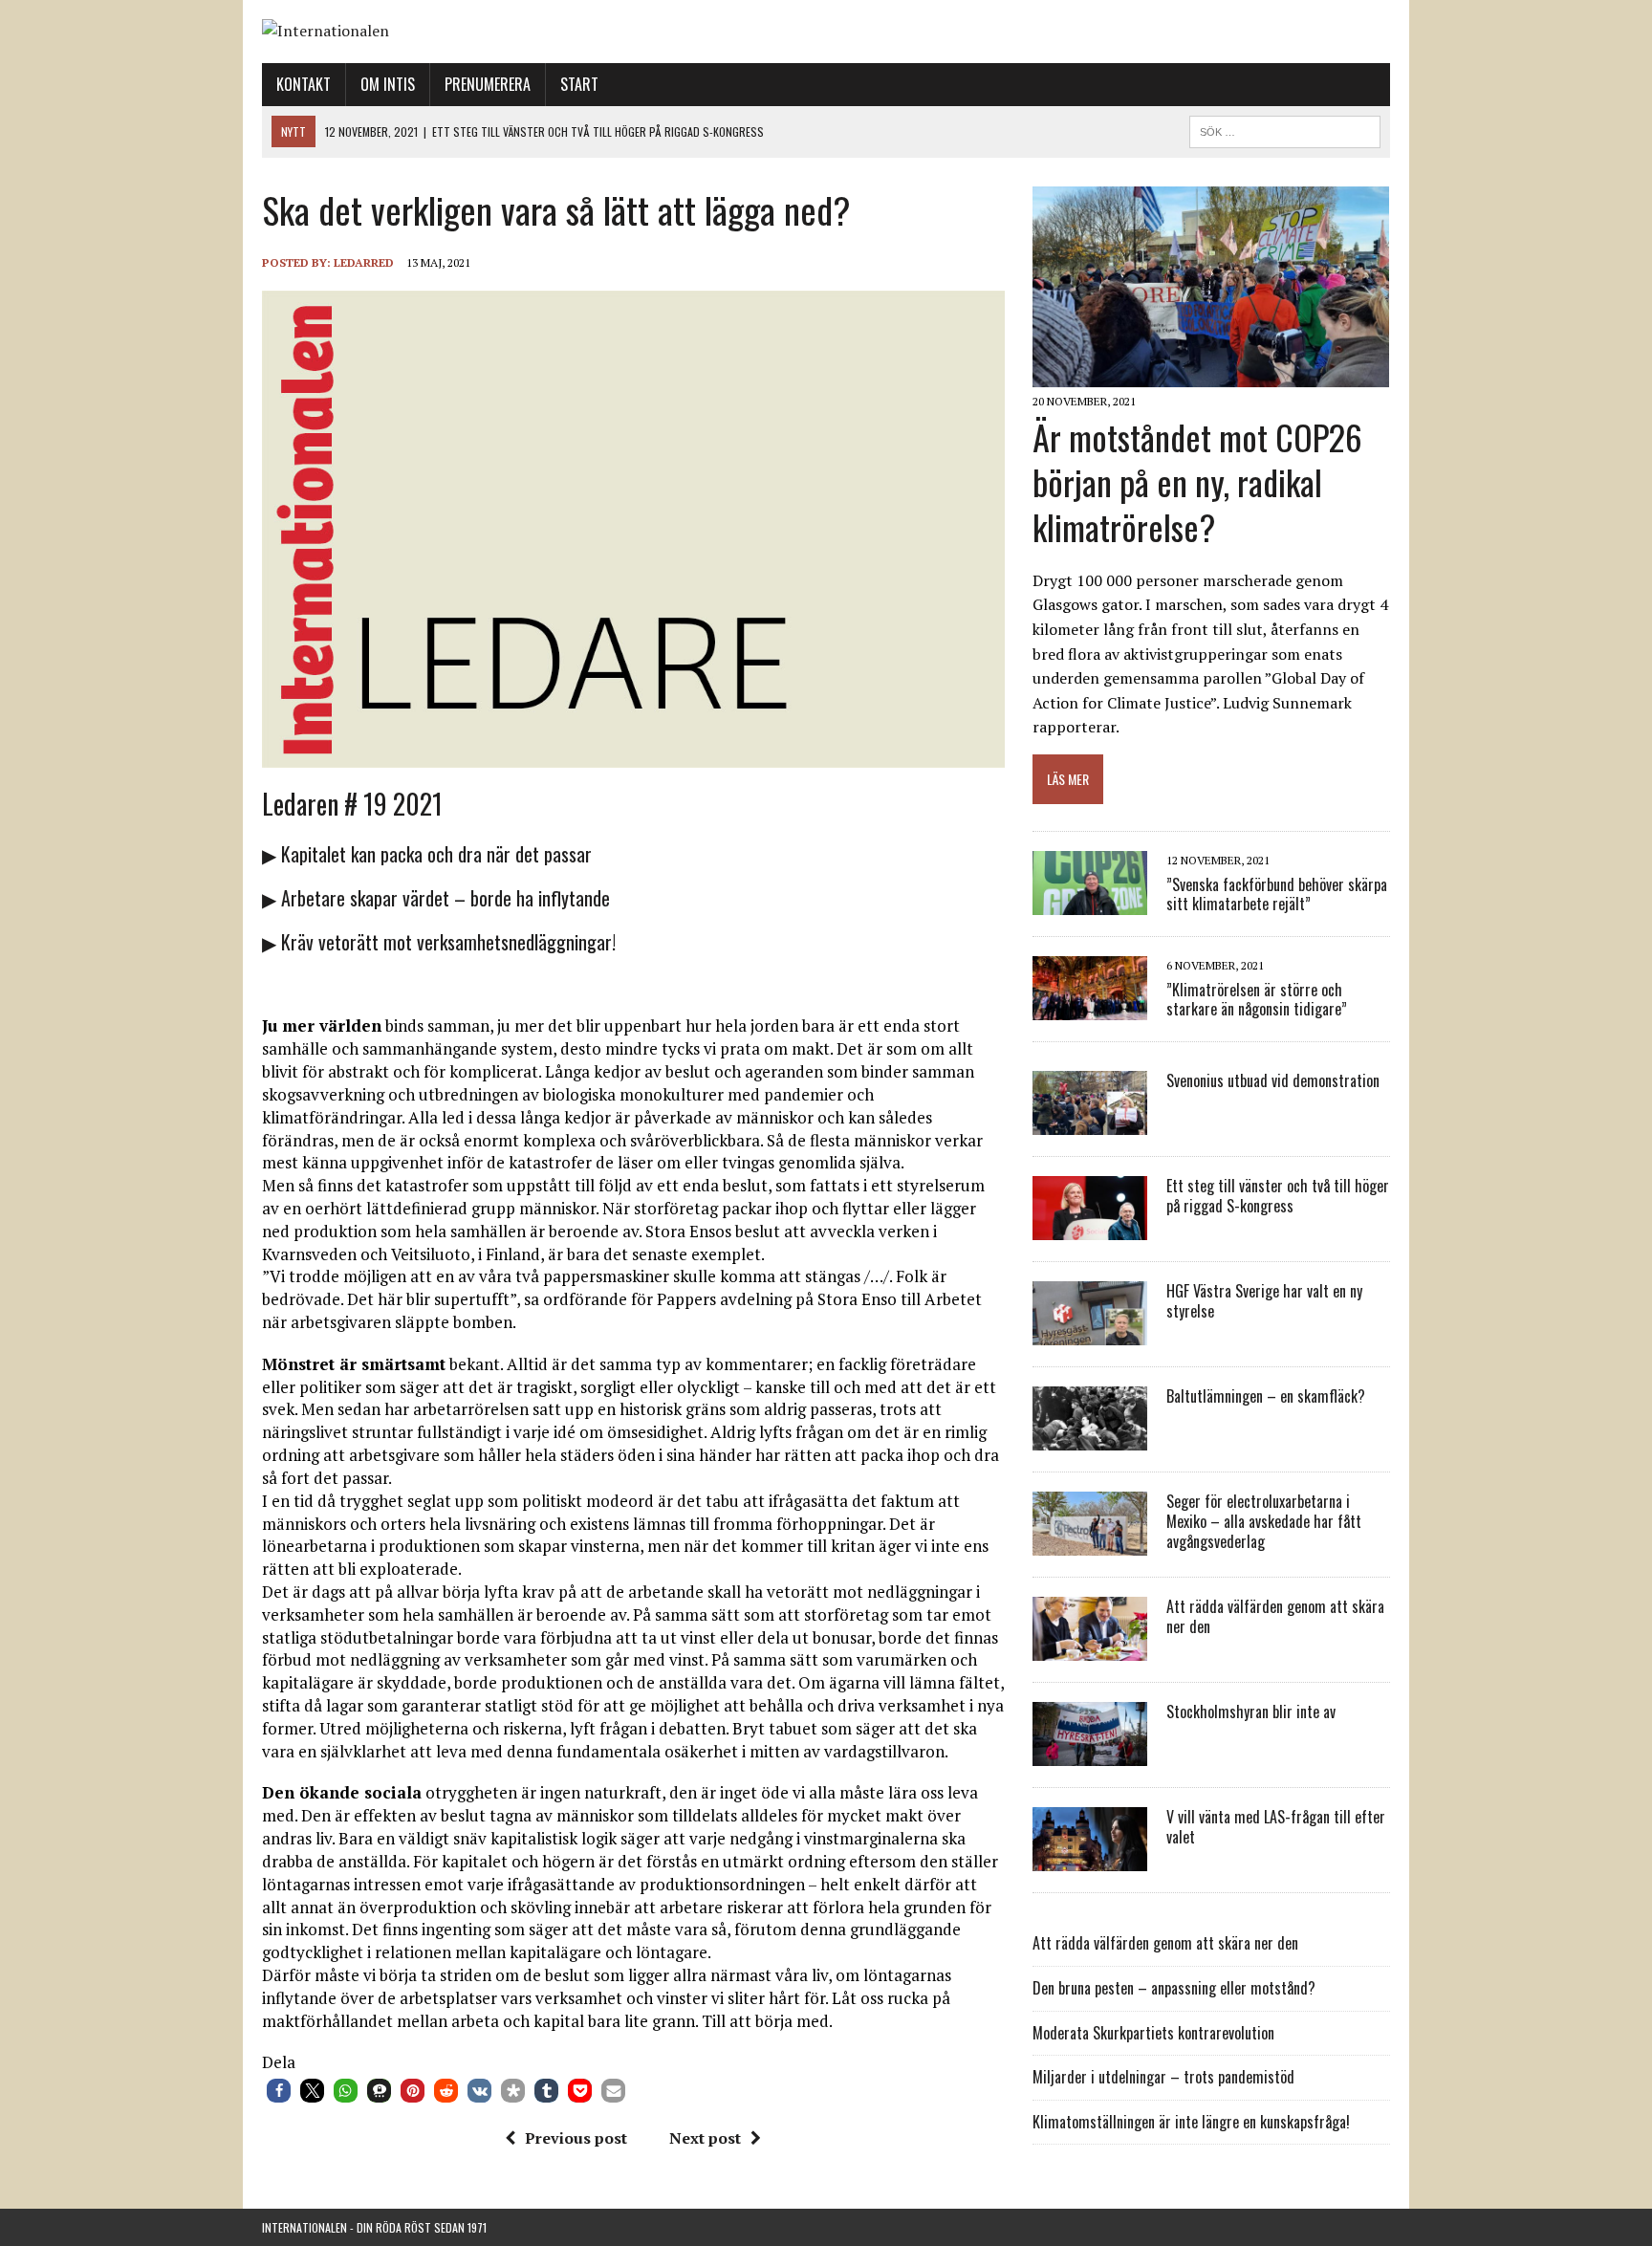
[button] (279, 2091)
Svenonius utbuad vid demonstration (1273, 1080)
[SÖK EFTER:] (1285, 129)
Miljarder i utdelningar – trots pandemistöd (1163, 2077)
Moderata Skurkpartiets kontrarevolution (1153, 2033)
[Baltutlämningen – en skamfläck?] (1090, 1438)
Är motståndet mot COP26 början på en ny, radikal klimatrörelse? (1197, 481)
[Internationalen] (826, 32)
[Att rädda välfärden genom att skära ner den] (1090, 1648)
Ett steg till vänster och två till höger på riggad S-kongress (1278, 1196)
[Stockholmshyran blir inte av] (1090, 1754)
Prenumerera (488, 84)
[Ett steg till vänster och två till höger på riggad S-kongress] (1090, 1228)
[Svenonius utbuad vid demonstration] (1090, 1123)
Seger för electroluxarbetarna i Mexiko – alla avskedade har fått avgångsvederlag (1264, 1521)
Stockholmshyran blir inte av (1251, 1712)
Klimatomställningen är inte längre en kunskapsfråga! (1191, 2122)
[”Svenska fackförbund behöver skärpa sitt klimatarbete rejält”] (1090, 903)
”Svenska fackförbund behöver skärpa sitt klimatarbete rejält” (1277, 894)
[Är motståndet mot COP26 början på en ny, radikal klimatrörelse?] (1211, 375)
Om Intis (388, 84)
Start (579, 84)
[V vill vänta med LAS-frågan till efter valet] (1090, 1859)
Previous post (576, 2138)
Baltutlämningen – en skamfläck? (1266, 1396)
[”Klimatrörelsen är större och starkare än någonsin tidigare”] (1090, 1008)
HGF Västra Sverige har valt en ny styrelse (1264, 1301)
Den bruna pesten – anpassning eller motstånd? (1174, 1988)
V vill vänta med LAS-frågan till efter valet (1276, 1827)
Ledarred (364, 262)
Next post (705, 2138)
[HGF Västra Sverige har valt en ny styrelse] (1090, 1333)
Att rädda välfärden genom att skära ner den (1275, 1616)
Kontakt (304, 84)
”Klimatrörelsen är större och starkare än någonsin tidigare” (1257, 1000)
